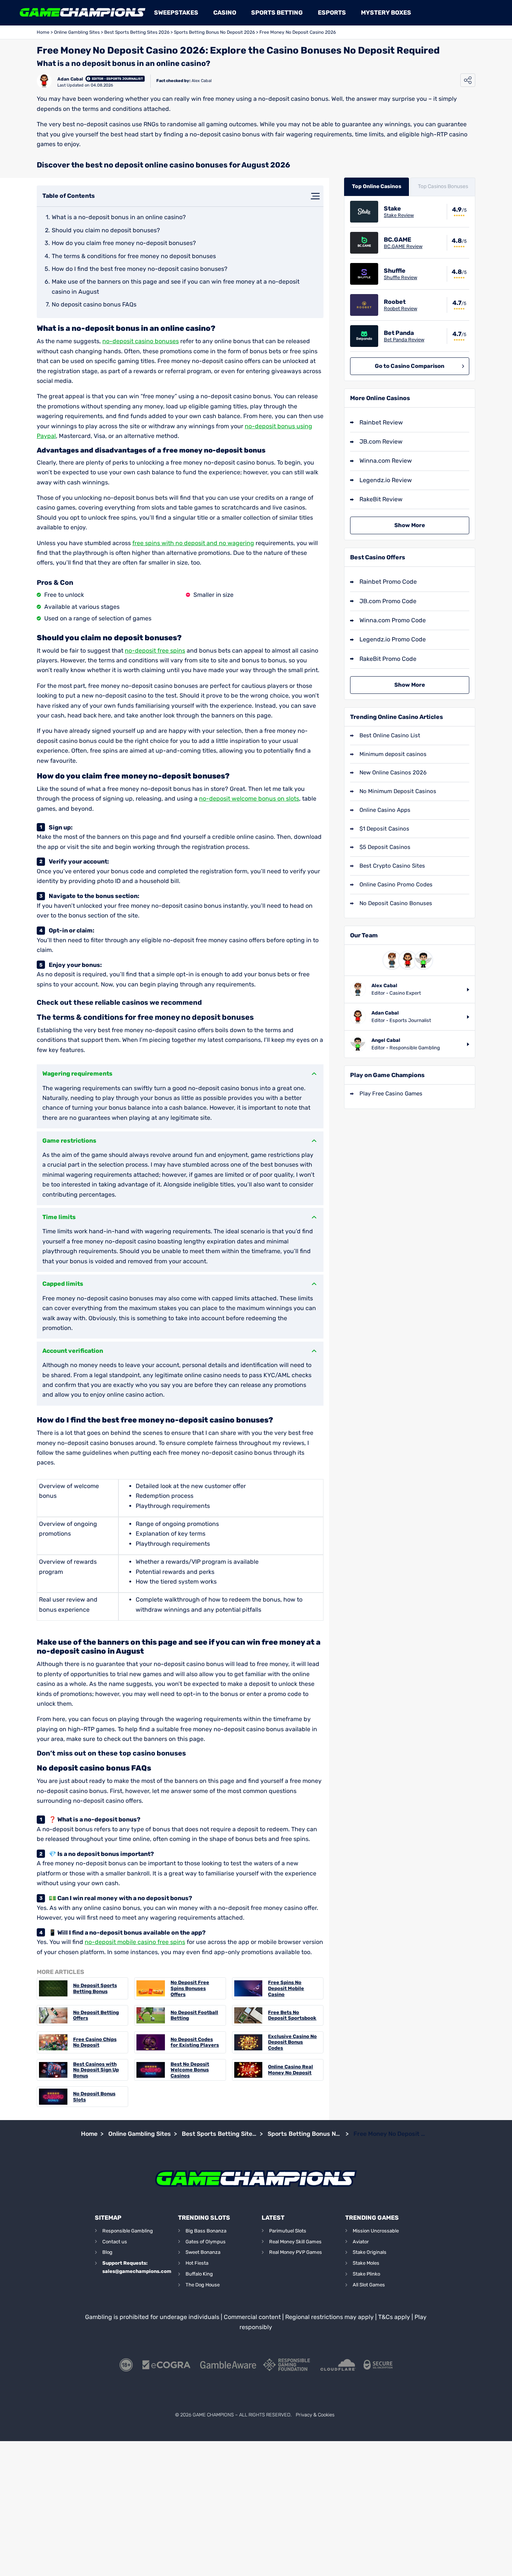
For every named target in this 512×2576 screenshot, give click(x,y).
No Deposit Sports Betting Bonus (95, 1988)
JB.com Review (381, 442)
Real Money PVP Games (296, 2252)
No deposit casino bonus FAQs (94, 304)
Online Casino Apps (385, 810)
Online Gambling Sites (77, 32)
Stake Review (399, 215)
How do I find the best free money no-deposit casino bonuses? (140, 269)
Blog (107, 2252)
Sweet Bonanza (203, 2252)
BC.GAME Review (403, 246)
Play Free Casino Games (391, 1094)
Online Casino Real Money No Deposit (290, 2070)
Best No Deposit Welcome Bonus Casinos (190, 2070)
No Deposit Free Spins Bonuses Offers (190, 1988)
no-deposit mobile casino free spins (135, 1942)
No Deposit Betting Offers (96, 2015)
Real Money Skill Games (295, 2242)
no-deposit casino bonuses (141, 341)
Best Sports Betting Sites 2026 (137, 32)
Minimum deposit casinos (393, 754)
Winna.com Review (386, 461)
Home (43, 32)
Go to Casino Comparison (410, 366)
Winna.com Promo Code (393, 620)
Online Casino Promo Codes (396, 885)
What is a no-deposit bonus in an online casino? (119, 217)
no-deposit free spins (155, 651)
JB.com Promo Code (388, 601)
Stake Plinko (366, 2274)
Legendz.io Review (386, 480)
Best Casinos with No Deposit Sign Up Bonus (96, 2070)
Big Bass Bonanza (206, 2231)
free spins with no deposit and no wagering (193, 543)
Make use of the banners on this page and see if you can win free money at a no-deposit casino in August (176, 286)
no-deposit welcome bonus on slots (249, 799)
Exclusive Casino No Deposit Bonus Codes (292, 2042)
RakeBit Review (381, 499)
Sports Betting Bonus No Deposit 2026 (214, 32)
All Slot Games (369, 2285)
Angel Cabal (386, 1040)
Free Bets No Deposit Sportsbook (292, 2015)
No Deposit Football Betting (194, 2015)
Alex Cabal (202, 81)
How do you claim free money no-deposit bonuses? (124, 243)
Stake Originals (370, 2252)
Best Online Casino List (390, 735)
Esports (332, 13)
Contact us (115, 2242)
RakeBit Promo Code (388, 659)
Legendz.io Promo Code (393, 639)
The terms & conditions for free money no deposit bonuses (134, 256)
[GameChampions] (83, 13)
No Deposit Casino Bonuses (396, 903)
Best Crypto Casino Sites (392, 866)
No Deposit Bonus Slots (94, 2097)
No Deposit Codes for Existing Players (195, 2042)
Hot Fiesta (197, 2263)
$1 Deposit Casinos (384, 829)
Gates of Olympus (206, 2242)
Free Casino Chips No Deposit (95, 2042)
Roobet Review (400, 309)
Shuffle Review (400, 277)
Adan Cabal (70, 79)
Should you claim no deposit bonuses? (106, 230)
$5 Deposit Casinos (385, 847)
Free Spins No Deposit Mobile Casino (286, 1988)
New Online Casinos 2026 (393, 773)
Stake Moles (366, 2263)
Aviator (361, 2242)
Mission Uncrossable (376, 2231)
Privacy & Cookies (315, 2415)
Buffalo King (199, 2274)
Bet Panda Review (404, 340)
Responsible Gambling (128, 2231)
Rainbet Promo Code (388, 582)
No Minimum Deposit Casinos (398, 791)
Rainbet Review (381, 422)
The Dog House (203, 2285)
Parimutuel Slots (288, 2231)
